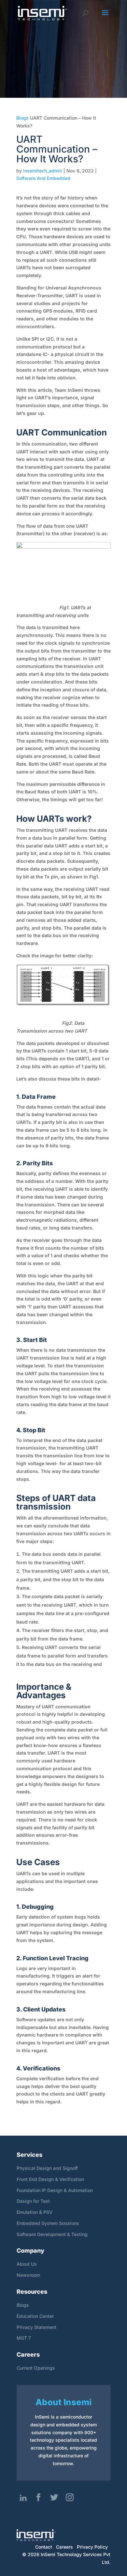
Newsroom (28, 2275)
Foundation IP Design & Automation (55, 2190)
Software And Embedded (43, 178)
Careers (64, 2547)
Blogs (22, 118)
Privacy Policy (92, 2547)
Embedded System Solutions (48, 2223)
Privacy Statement (36, 2327)
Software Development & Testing (52, 2234)
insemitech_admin (43, 171)
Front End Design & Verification (50, 2179)
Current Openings (36, 2368)
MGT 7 (24, 2338)
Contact (44, 2547)
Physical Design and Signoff (47, 2168)
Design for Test (33, 2201)
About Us (27, 2264)
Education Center (35, 2316)
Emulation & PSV (35, 2212)
